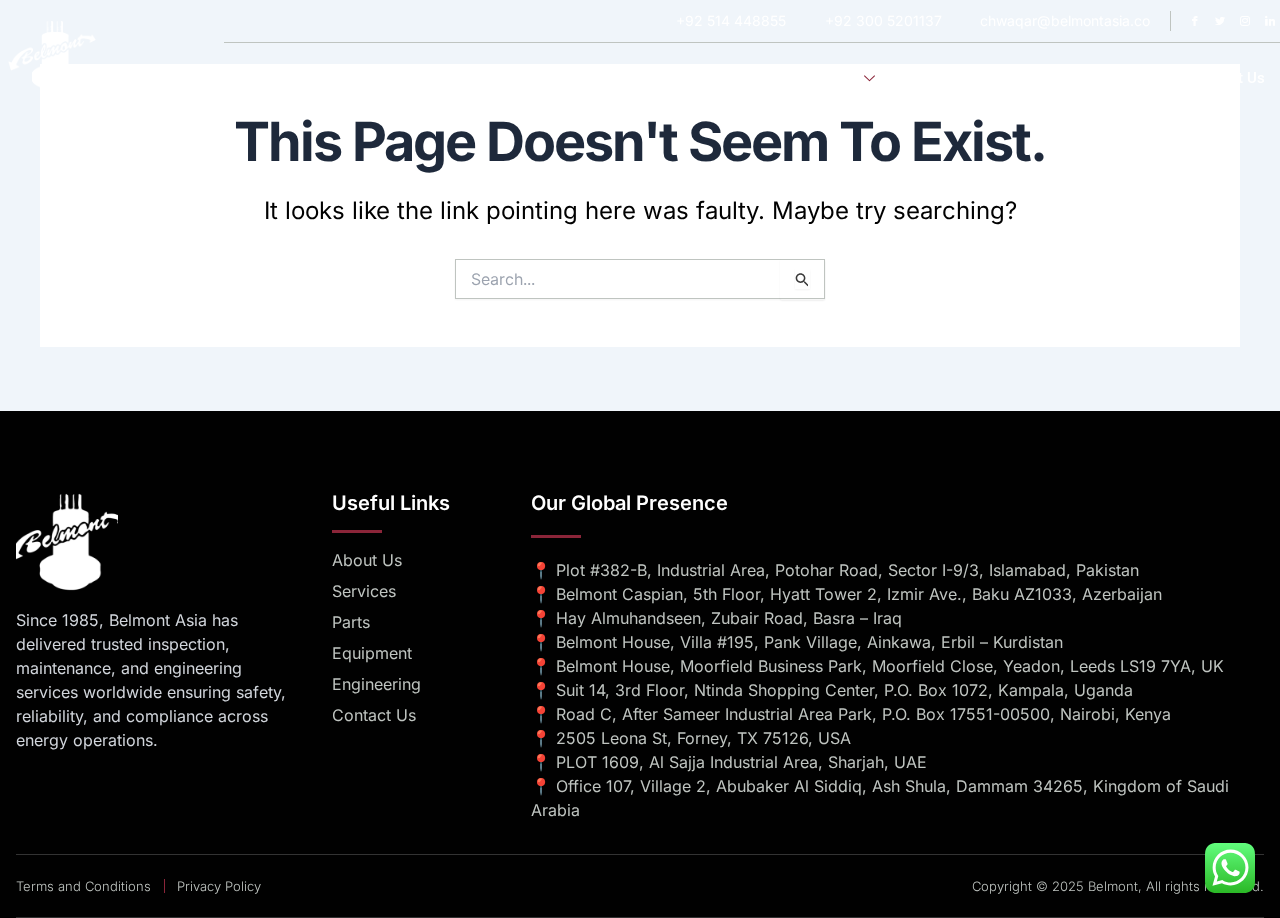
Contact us (1227, 78)
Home (658, 78)
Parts (1142, 78)
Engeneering (952, 78)
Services (829, 78)
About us (740, 78)
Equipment (1059, 78)
